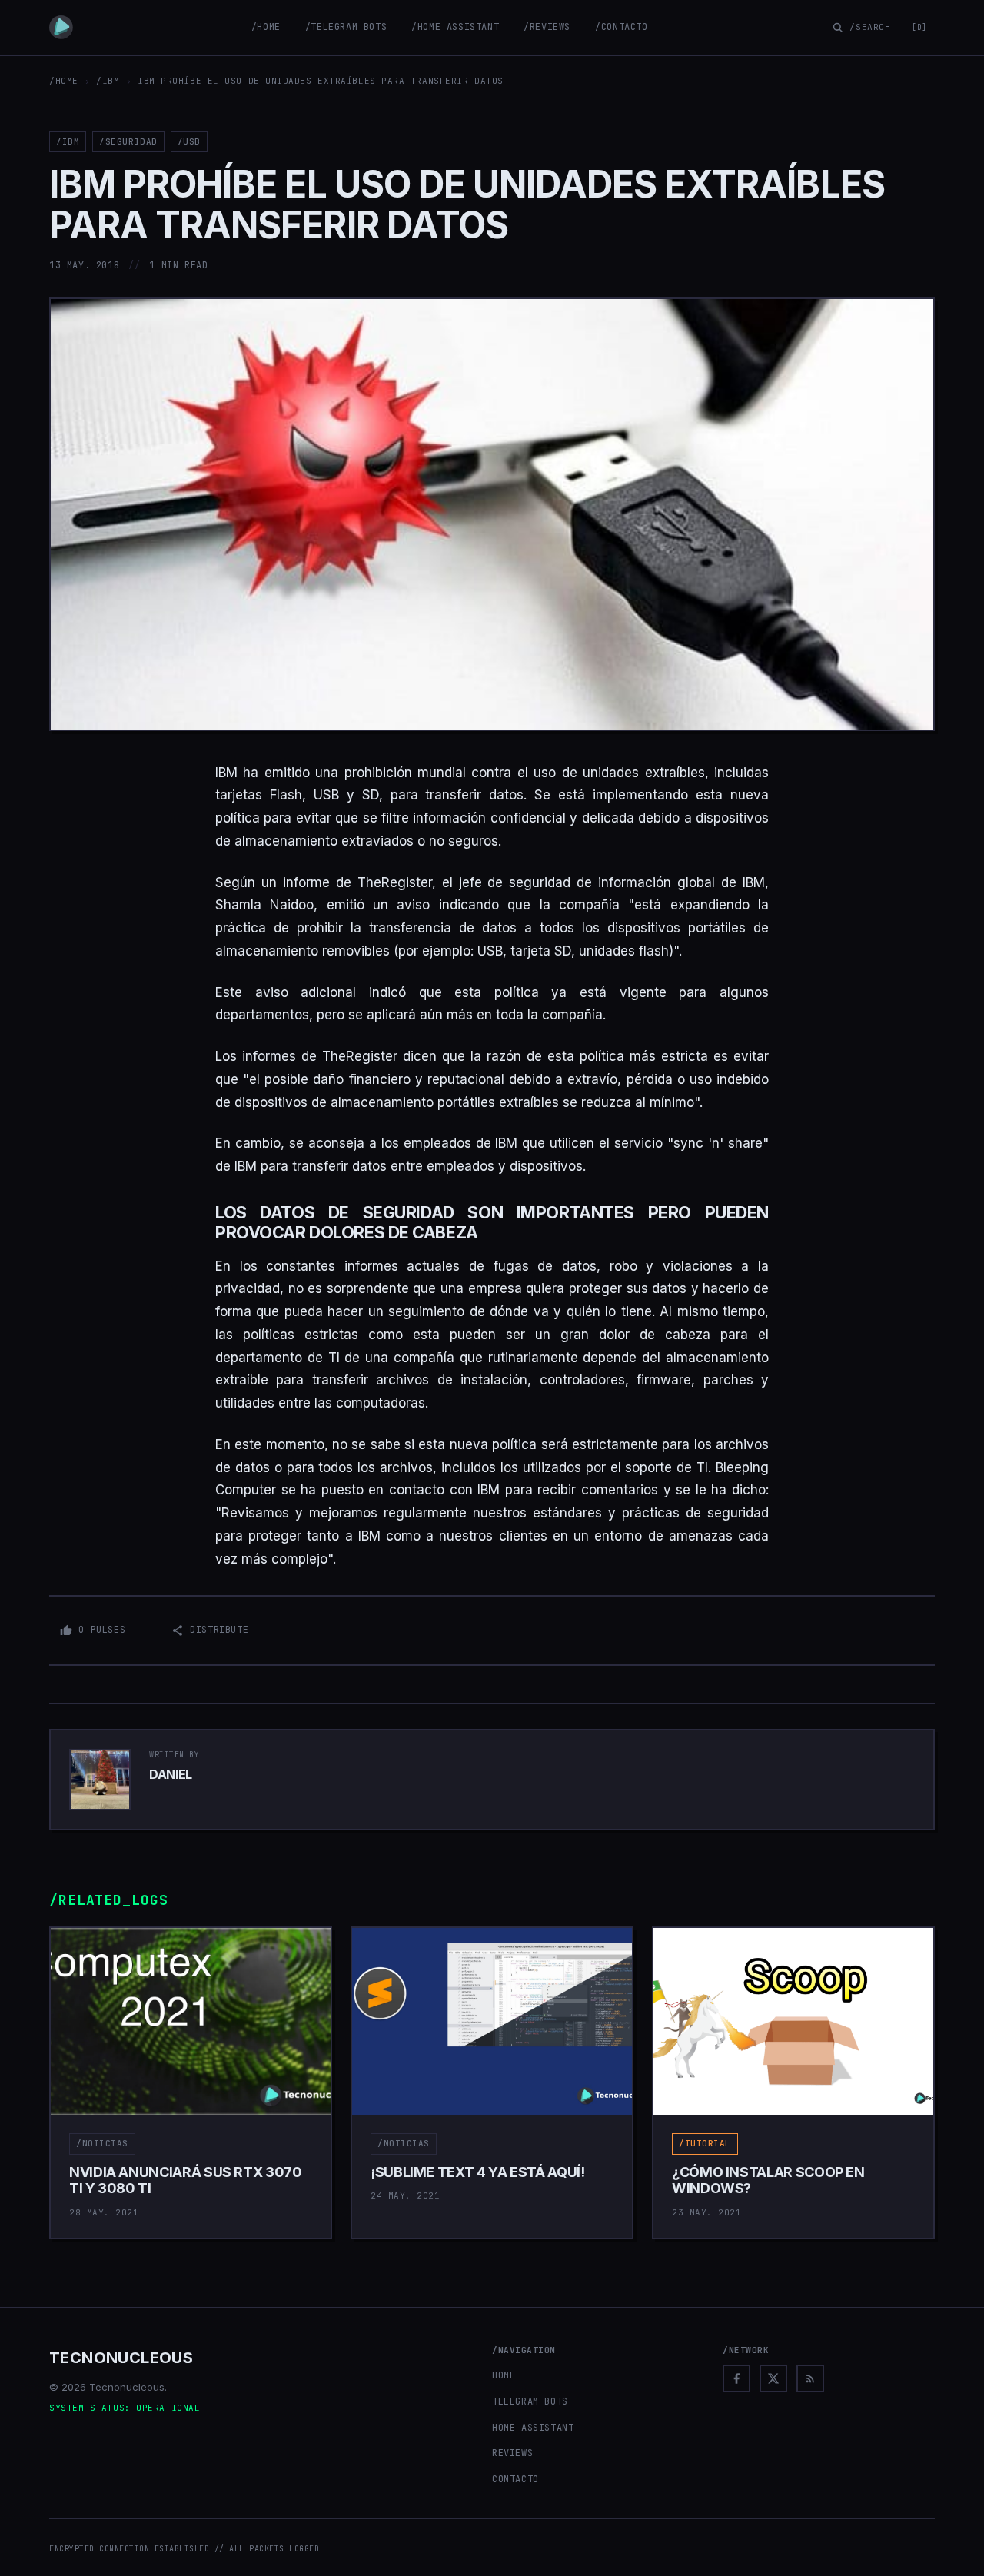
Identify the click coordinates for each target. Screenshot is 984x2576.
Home (504, 2375)
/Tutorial (705, 2143)
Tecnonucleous (121, 2358)
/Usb (189, 141)
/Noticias (102, 2143)
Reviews (512, 2453)
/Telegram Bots (346, 27)
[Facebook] (736, 2378)
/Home (266, 27)
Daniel (171, 1774)
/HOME (64, 81)
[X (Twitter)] (773, 2378)
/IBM (108, 81)
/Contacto (621, 27)
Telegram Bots (530, 2401)
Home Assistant (533, 2428)
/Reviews (547, 27)
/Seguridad (128, 141)
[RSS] (810, 2378)
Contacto (515, 2479)
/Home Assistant (455, 27)
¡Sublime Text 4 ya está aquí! (478, 2172)
